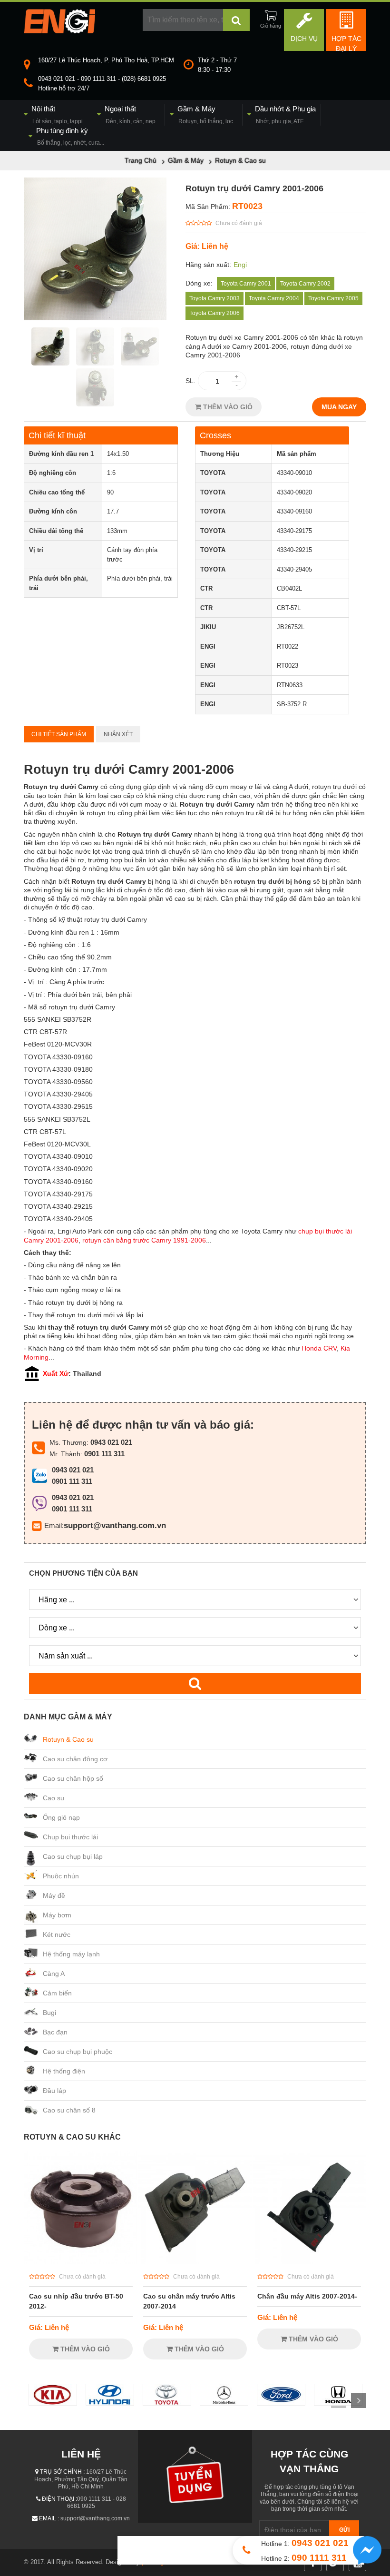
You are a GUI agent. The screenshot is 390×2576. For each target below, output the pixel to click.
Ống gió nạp (61, 1817)
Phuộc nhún (61, 1876)
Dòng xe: (199, 283)
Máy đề (54, 1895)
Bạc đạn (55, 2032)
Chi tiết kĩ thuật (57, 435)
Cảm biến (57, 1993)
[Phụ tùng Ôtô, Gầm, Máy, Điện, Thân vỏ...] (59, 31)
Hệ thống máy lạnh (71, 1954)
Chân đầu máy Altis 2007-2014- (307, 2296)
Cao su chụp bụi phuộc (78, 2052)
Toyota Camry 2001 (246, 284)
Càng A (54, 1974)
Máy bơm (57, 1915)
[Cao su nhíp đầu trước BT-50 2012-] (81, 2261)
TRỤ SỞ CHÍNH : (62, 2472)
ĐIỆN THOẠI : (59, 2499)
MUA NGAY (339, 407)
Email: (54, 1525)
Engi (240, 265)
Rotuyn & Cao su (68, 1739)
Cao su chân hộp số (73, 1778)
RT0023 (247, 206)
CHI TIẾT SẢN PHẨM (59, 734)
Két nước (57, 1934)
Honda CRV (319, 1348)
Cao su (54, 1798)
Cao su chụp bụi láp (73, 1856)
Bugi (49, 2013)
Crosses (215, 435)
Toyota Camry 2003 (214, 298)
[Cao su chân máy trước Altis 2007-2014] (195, 2261)
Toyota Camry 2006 (214, 313)
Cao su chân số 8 (69, 2110)
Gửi (344, 2530)
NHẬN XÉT (118, 734)
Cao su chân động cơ (75, 1759)
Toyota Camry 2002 (305, 284)
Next (359, 2400)
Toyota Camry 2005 (333, 298)
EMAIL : (49, 2518)
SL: (190, 381)
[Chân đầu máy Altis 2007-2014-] (309, 2261)
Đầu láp (54, 2091)
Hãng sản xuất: (208, 265)
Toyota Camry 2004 (274, 298)
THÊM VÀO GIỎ (227, 407)
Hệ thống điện (64, 2071)
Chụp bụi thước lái (70, 1837)
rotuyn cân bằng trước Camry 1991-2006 (144, 1240)
